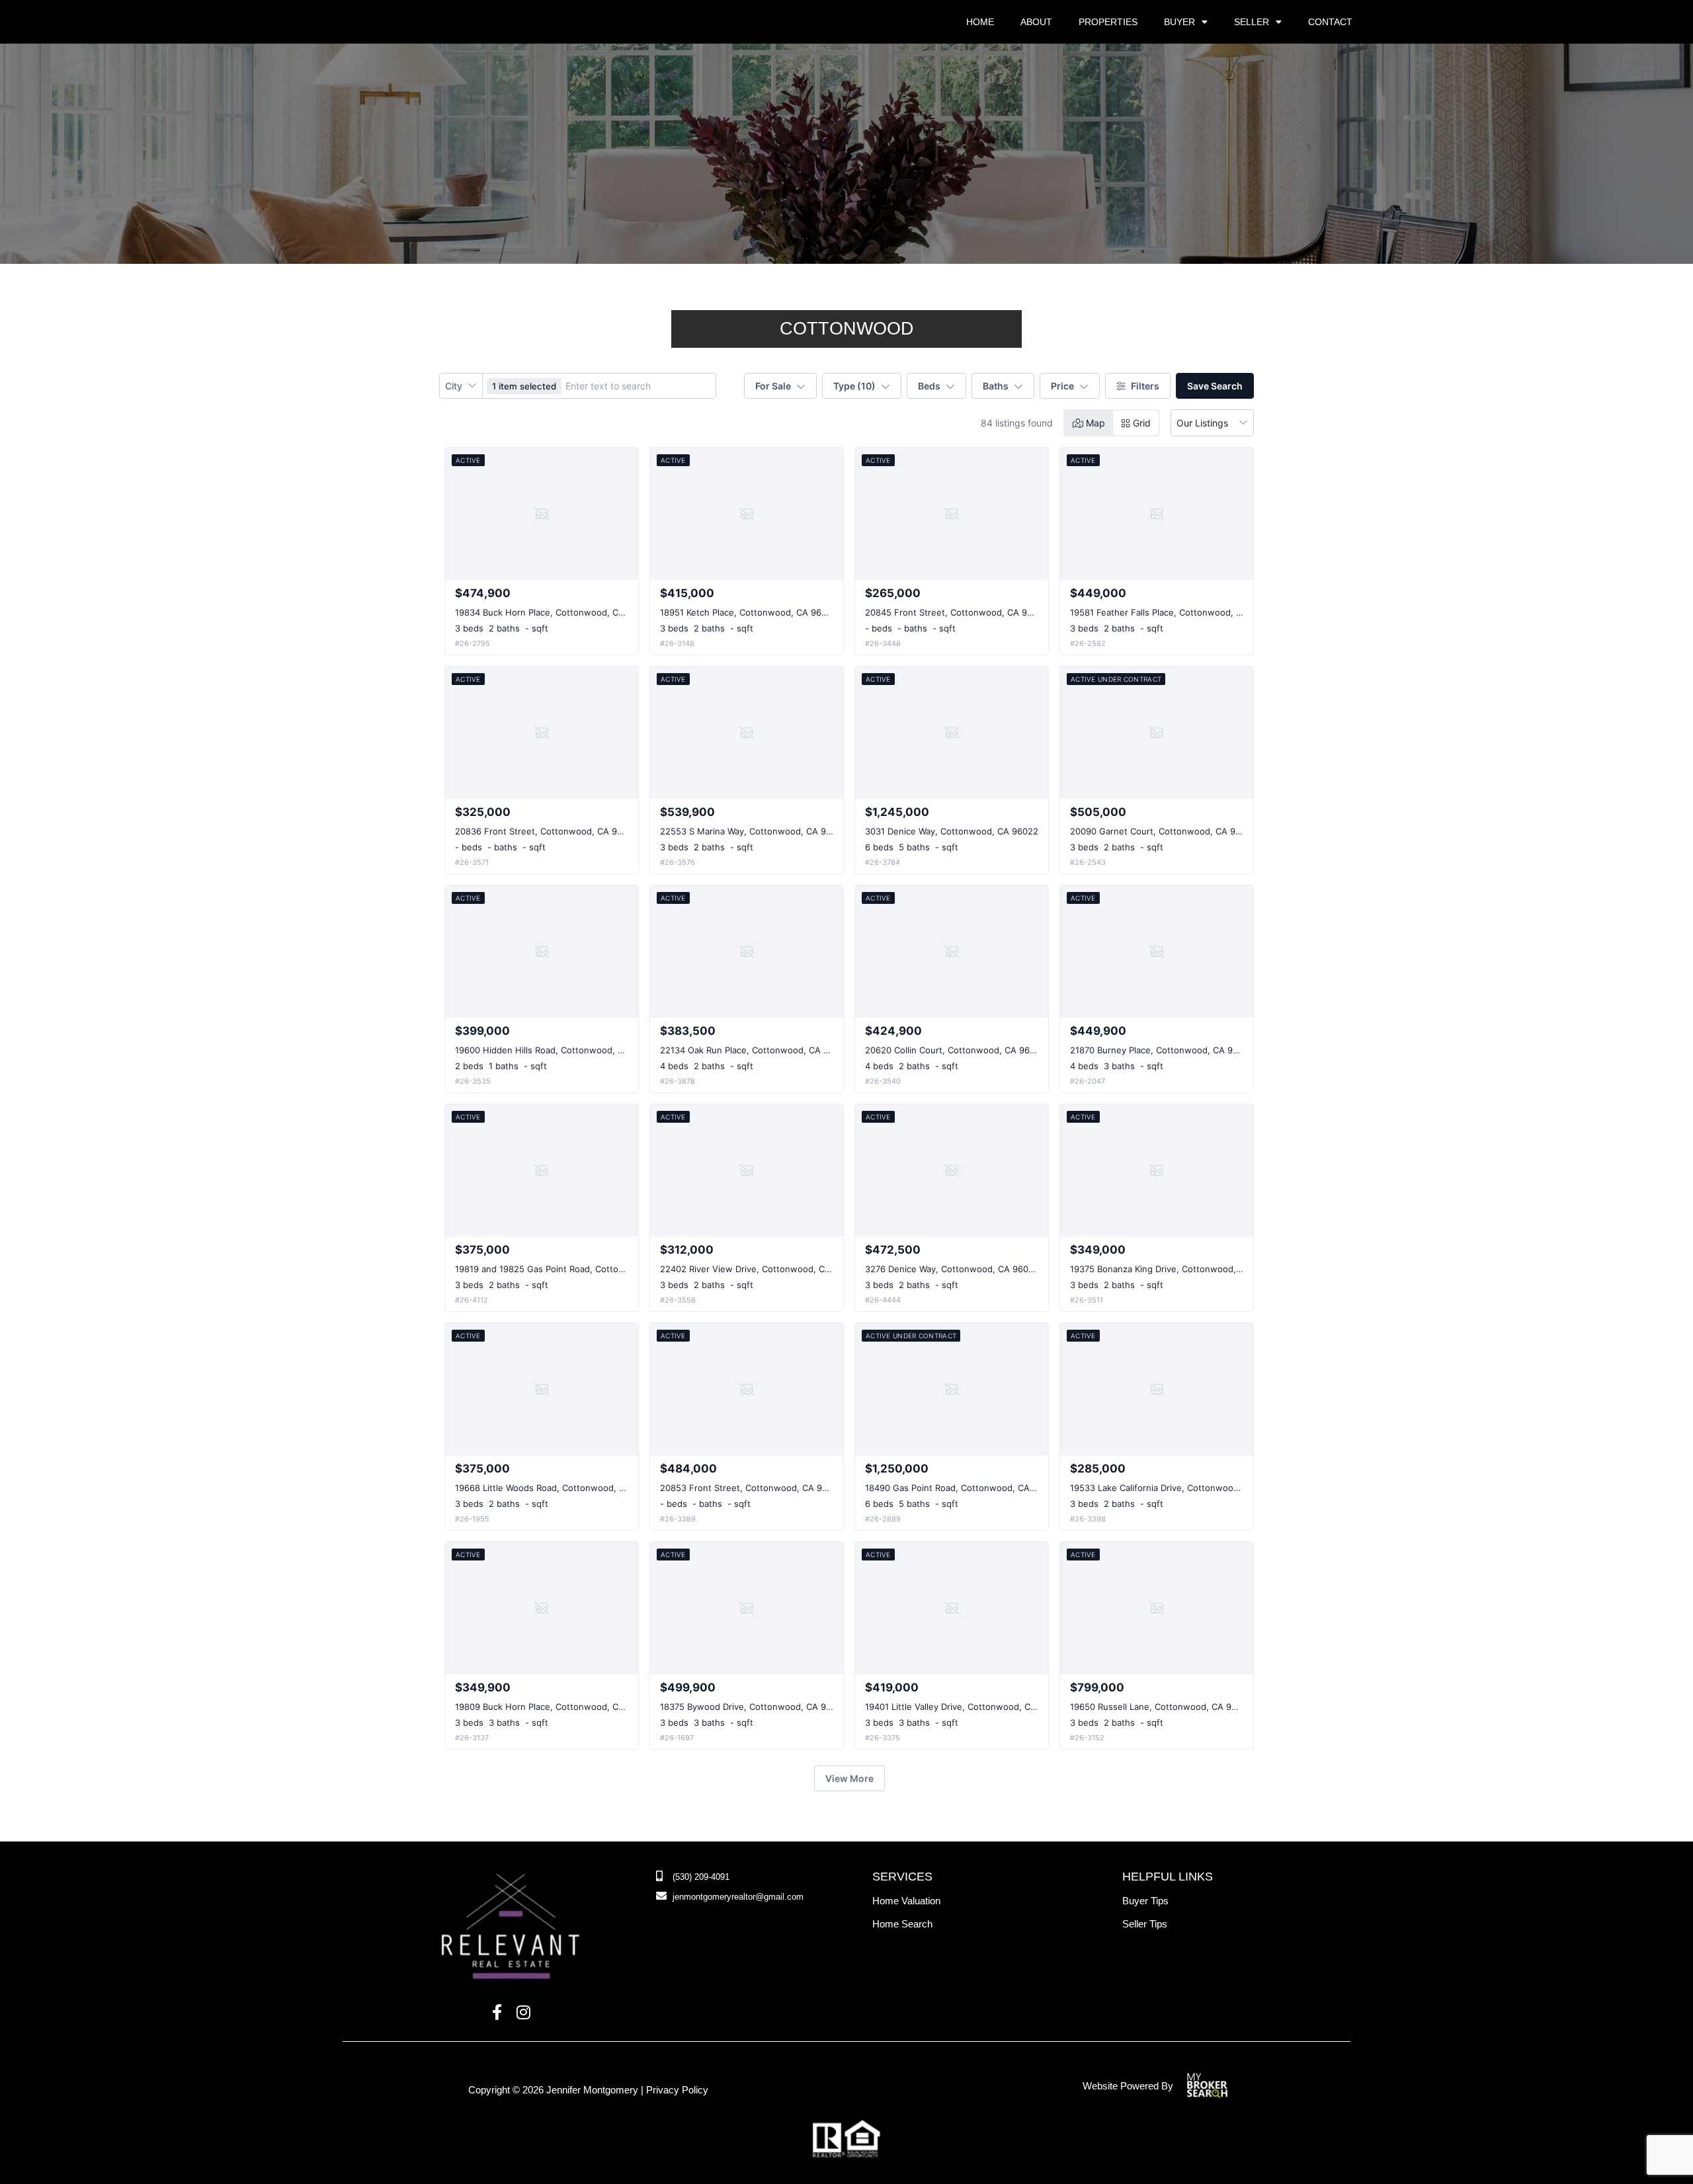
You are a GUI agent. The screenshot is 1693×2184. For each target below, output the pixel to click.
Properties (1108, 22)
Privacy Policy (677, 2090)
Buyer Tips (1145, 1901)
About (1036, 22)
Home (980, 22)
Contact (1330, 22)
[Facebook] (497, 2013)
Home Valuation (906, 1901)
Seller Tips (1145, 1924)
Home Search (902, 1924)
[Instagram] (523, 2013)
